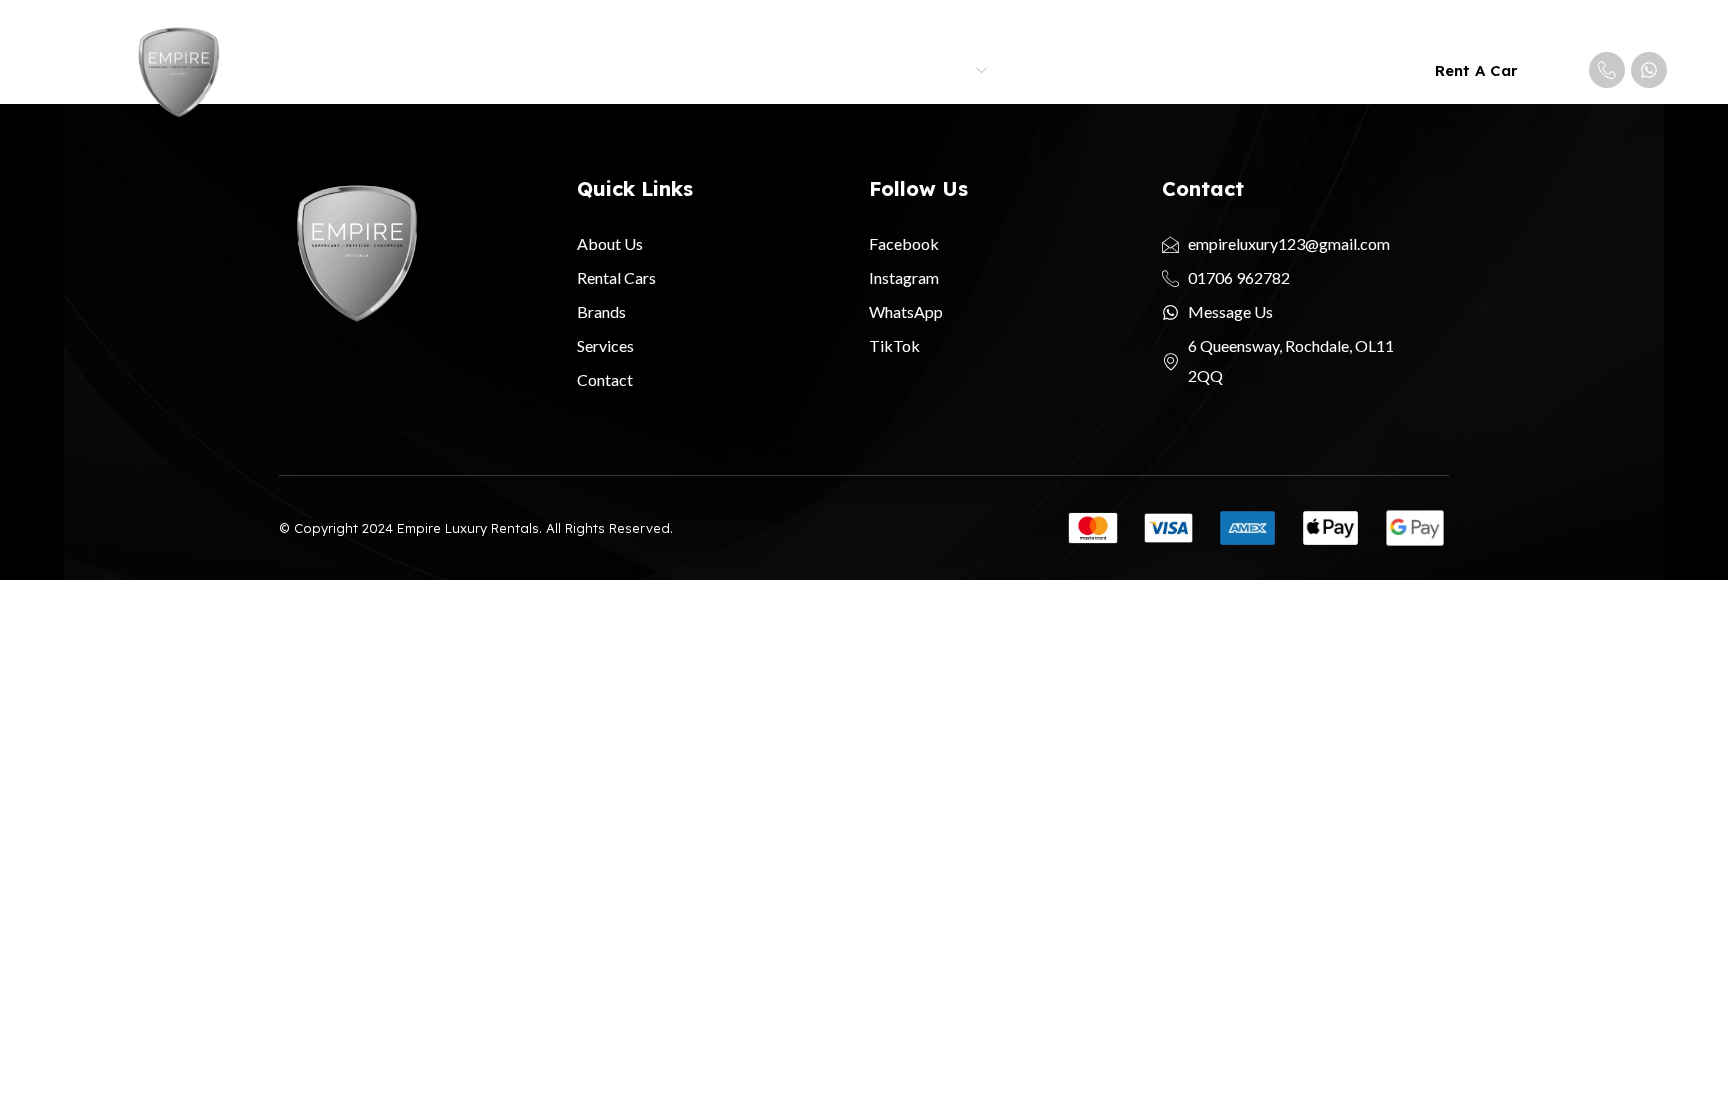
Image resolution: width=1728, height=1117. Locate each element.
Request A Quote (1184, 71)
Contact (1314, 71)
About (758, 71)
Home (683, 71)
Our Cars (848, 71)
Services (1055, 71)
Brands (942, 71)
